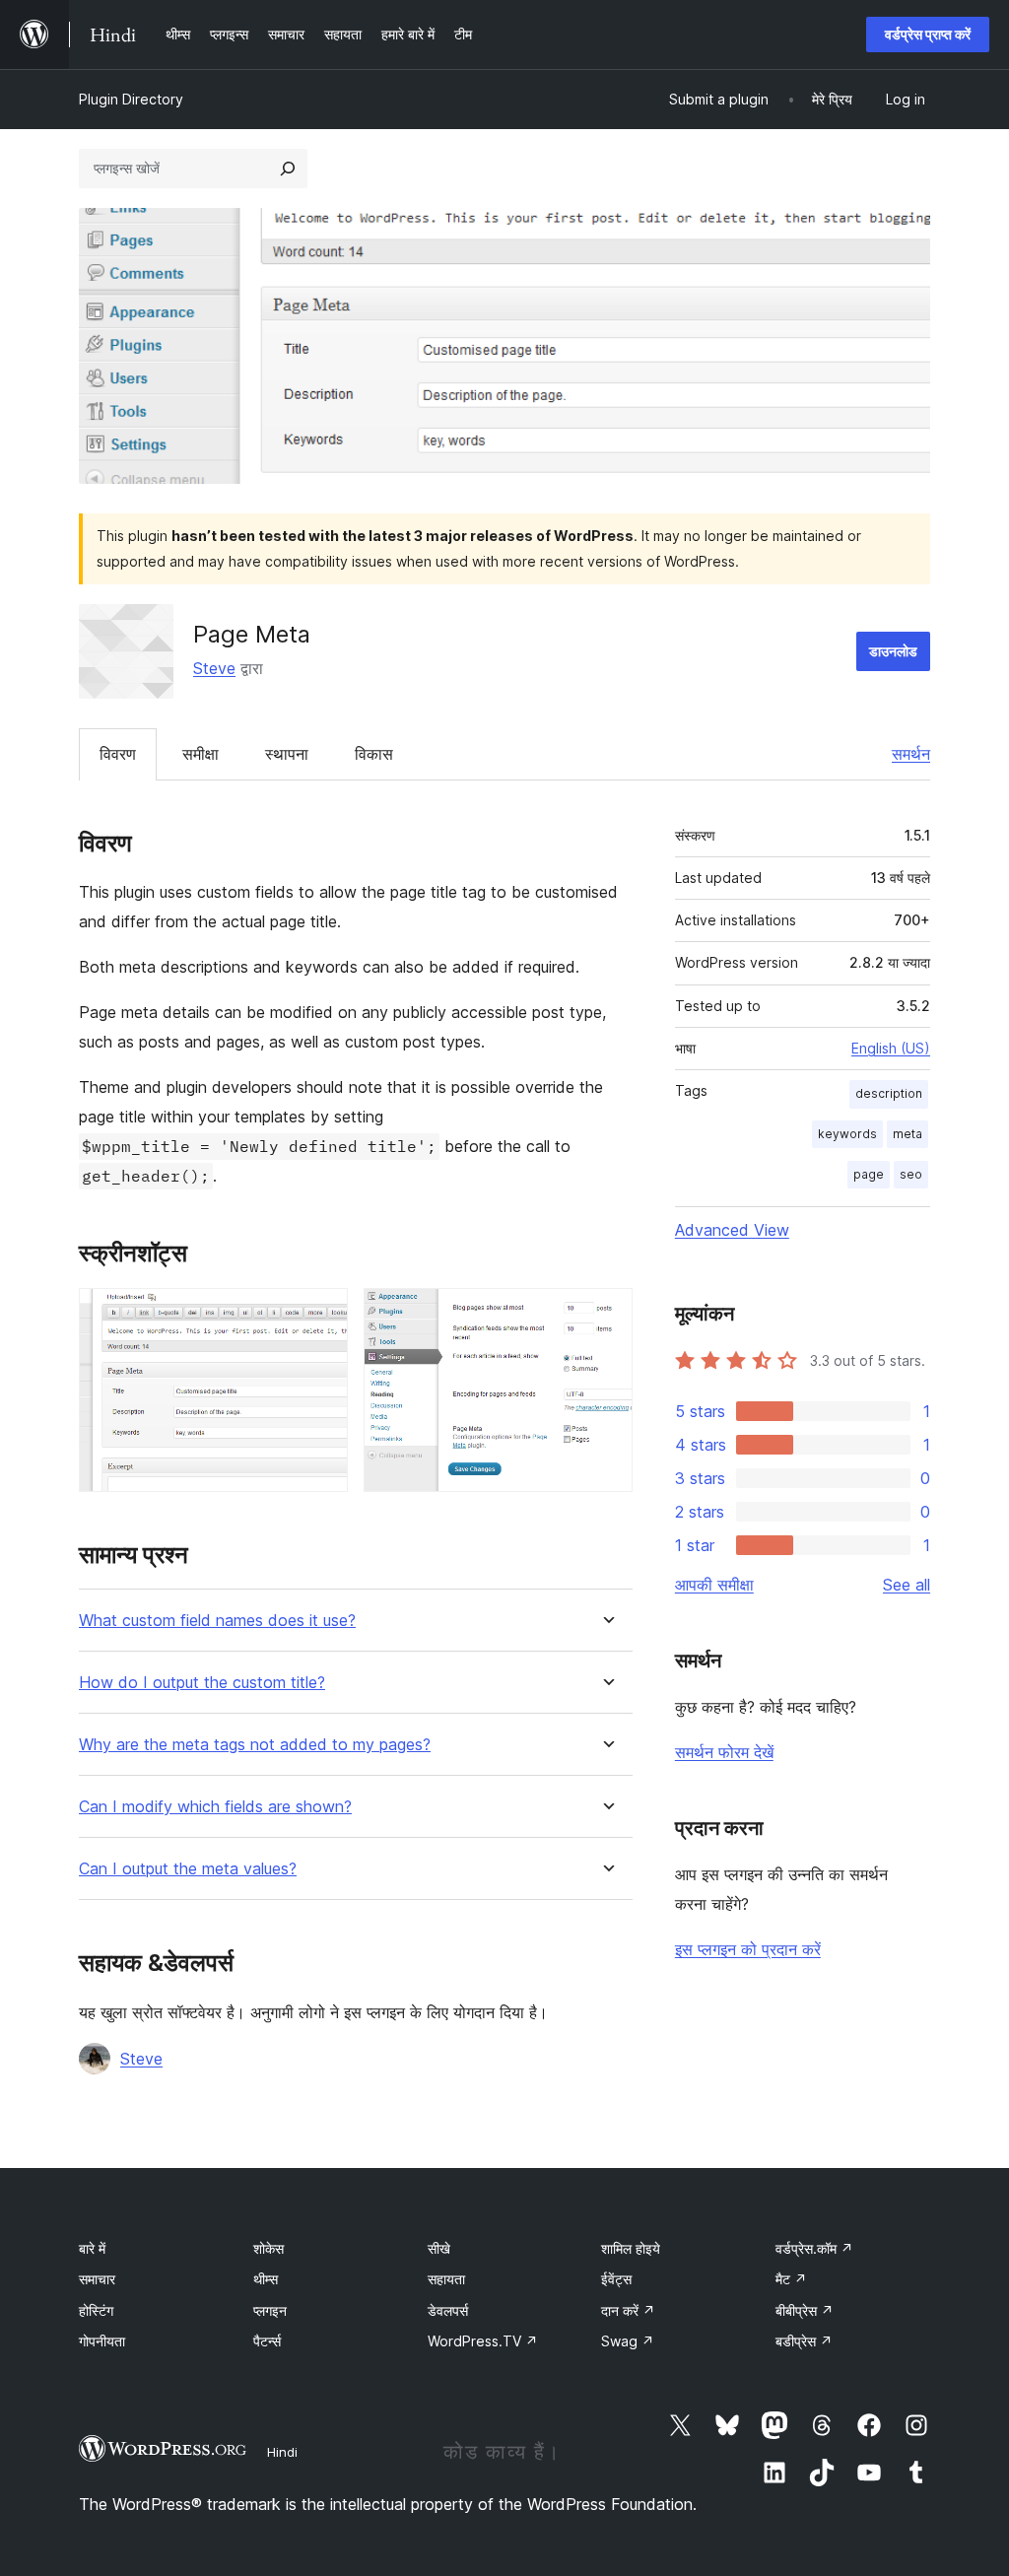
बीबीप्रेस (805, 2310)
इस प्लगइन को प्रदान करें (748, 1949)
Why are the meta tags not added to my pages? (255, 1745)
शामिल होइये (631, 2248)
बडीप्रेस (804, 2341)
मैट (791, 2279)
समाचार (97, 2279)
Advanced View (732, 1230)
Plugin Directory (131, 99)
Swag (628, 2341)
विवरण (118, 754)
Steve (214, 668)
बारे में (92, 2248)
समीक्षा (201, 754)
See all (907, 1585)
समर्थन (911, 754)
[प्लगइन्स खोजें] (288, 169)
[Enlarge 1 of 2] (321, 1315)
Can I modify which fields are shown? (215, 1807)
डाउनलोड (893, 651)
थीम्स (266, 2279)
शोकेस (269, 2248)
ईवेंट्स (616, 2279)
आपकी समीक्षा (714, 1585)
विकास (374, 754)
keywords (847, 1134)
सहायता (446, 2279)
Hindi (282, 2452)
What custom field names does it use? (217, 1621)
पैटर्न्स (267, 2341)
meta (908, 1134)
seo (911, 1174)
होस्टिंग (96, 2310)
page (869, 1174)
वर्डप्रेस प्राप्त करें (928, 34)
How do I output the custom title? (202, 1683)
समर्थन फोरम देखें (724, 1752)
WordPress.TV (483, 2341)
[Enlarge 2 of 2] (606, 1315)
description (889, 1093)
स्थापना (287, 754)
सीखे (439, 2248)
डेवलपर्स (448, 2310)
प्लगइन (270, 2310)
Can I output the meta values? (188, 1869)
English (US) (891, 1048)
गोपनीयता (102, 2341)
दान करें (628, 2310)
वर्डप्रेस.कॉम (814, 2248)
